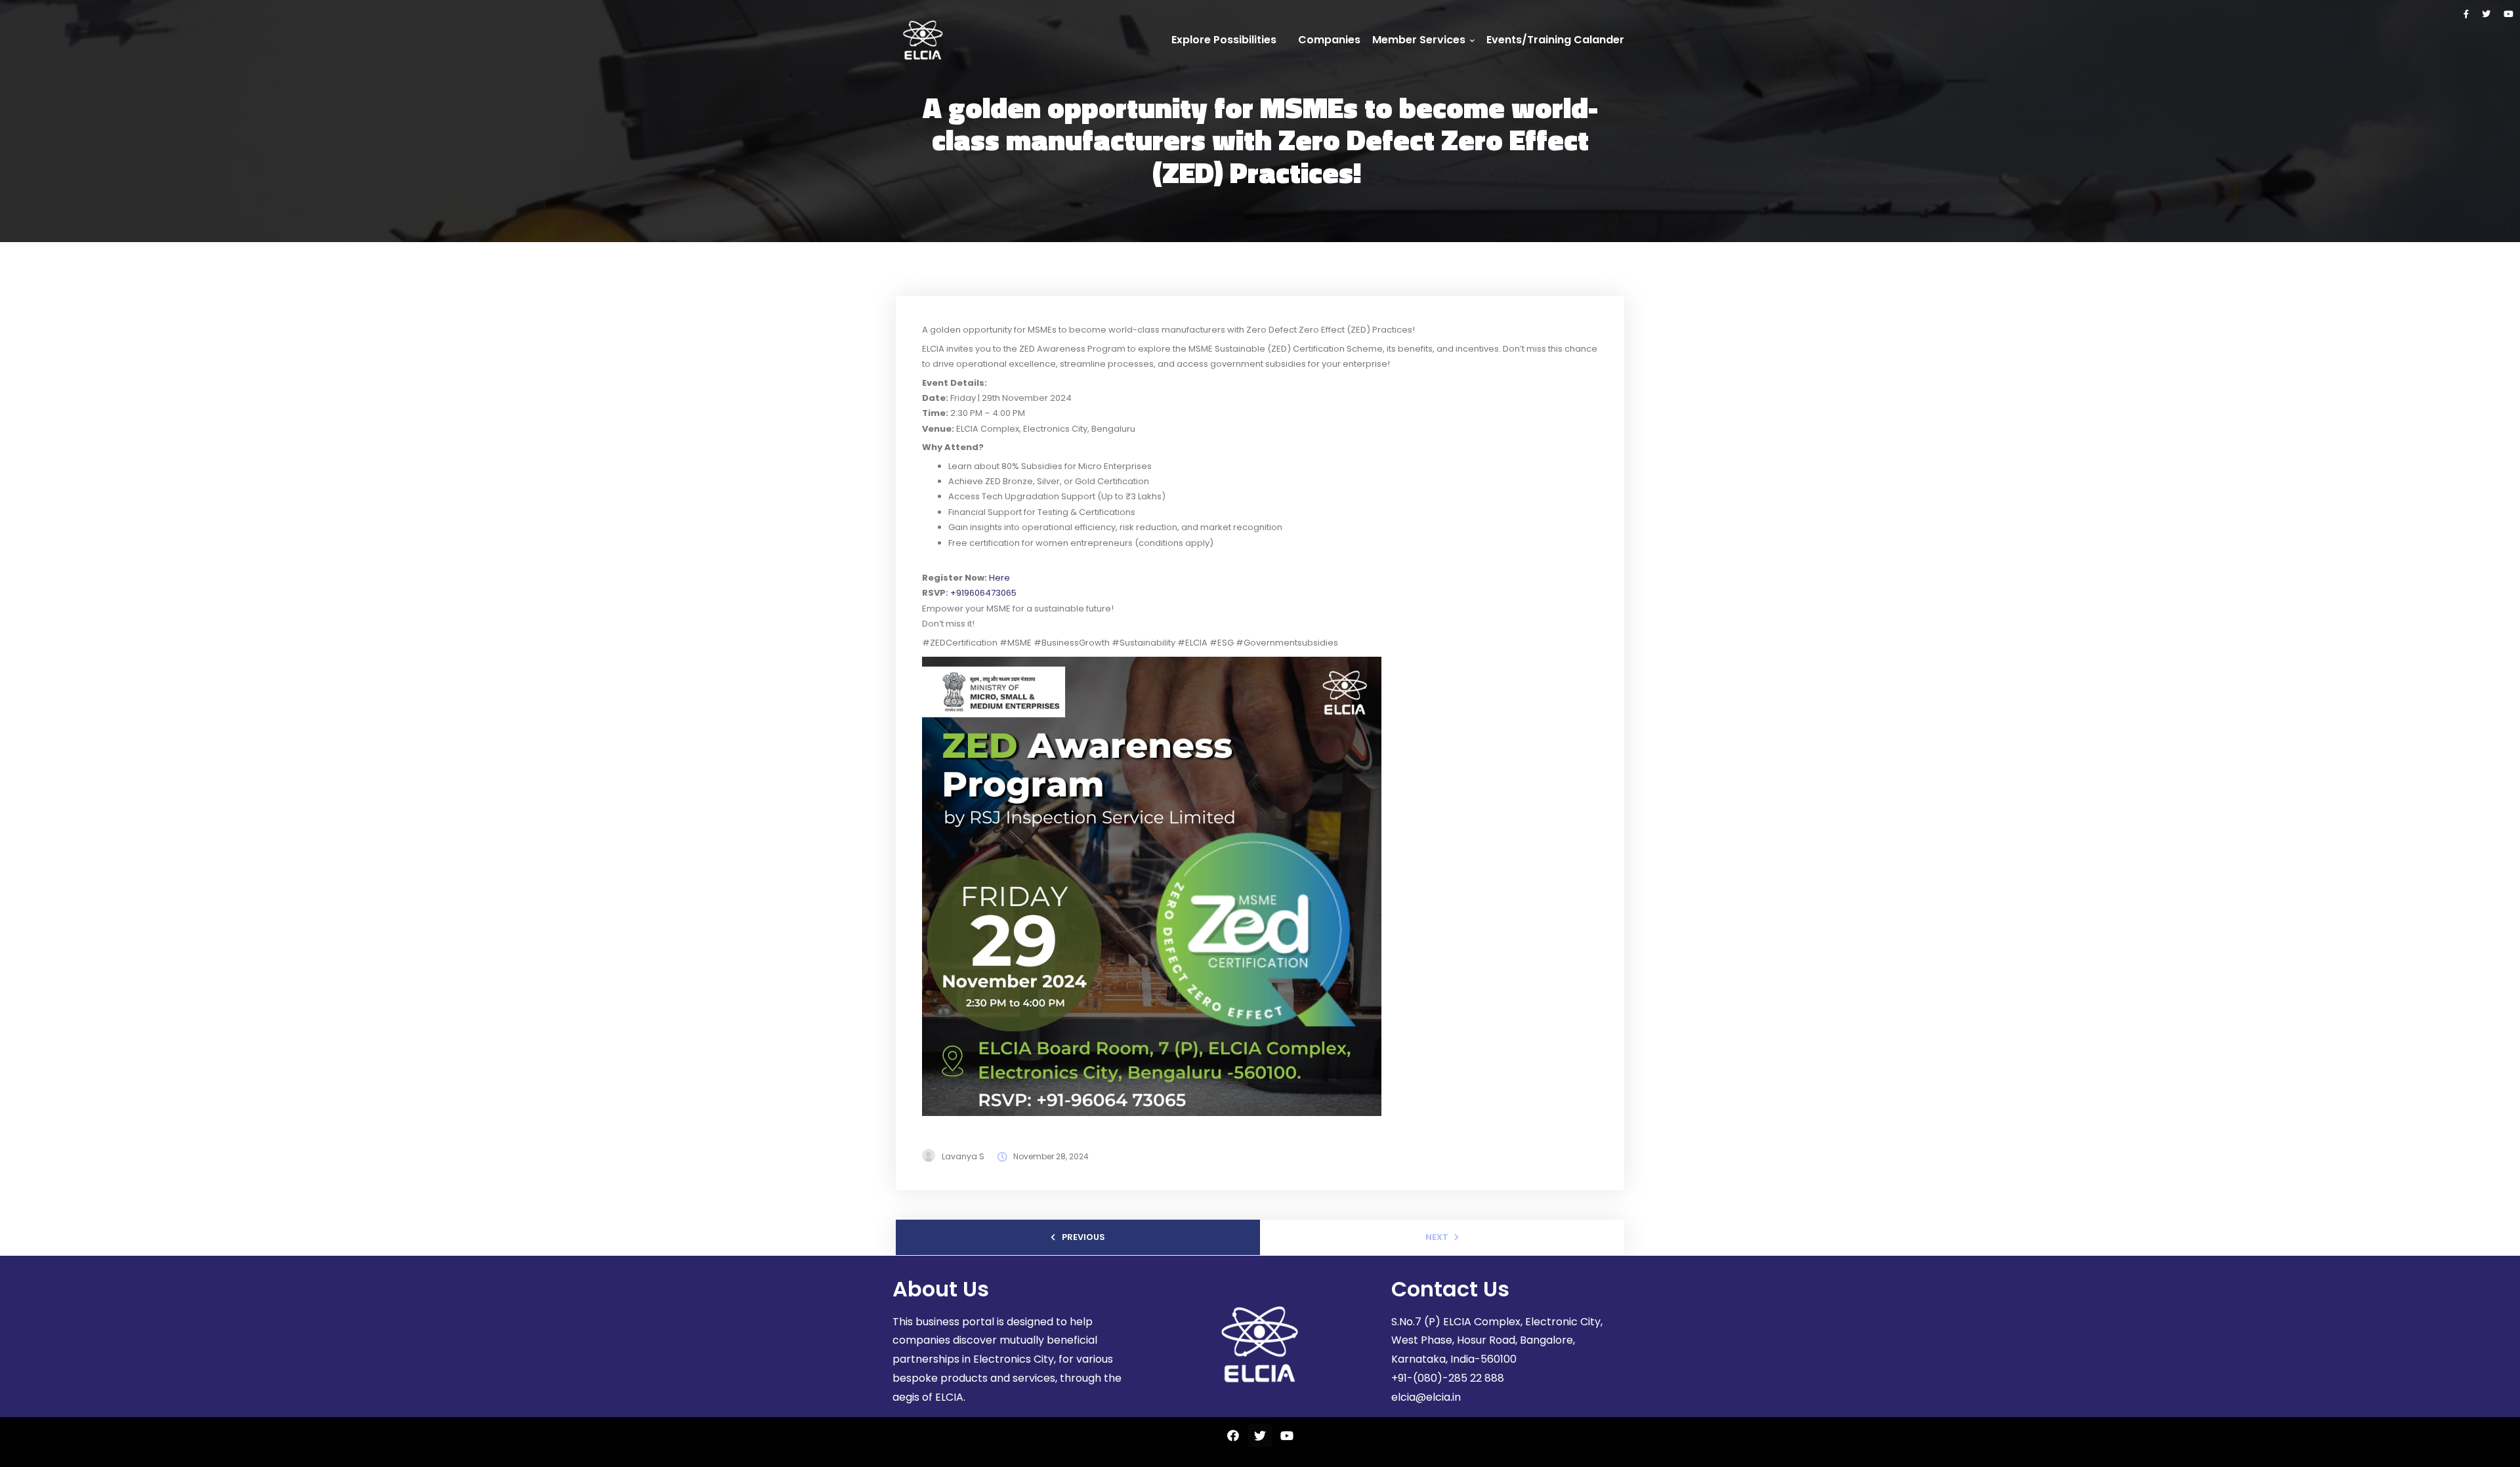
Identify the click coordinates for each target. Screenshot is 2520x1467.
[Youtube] (1287, 1436)
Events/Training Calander (1555, 40)
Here (999, 578)
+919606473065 (983, 593)
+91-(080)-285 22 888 (1448, 1378)
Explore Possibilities (1224, 40)
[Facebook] (2466, 14)
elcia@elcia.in (1426, 1397)
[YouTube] (2509, 14)
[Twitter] (2486, 14)
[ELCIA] (923, 40)
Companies (1329, 40)
